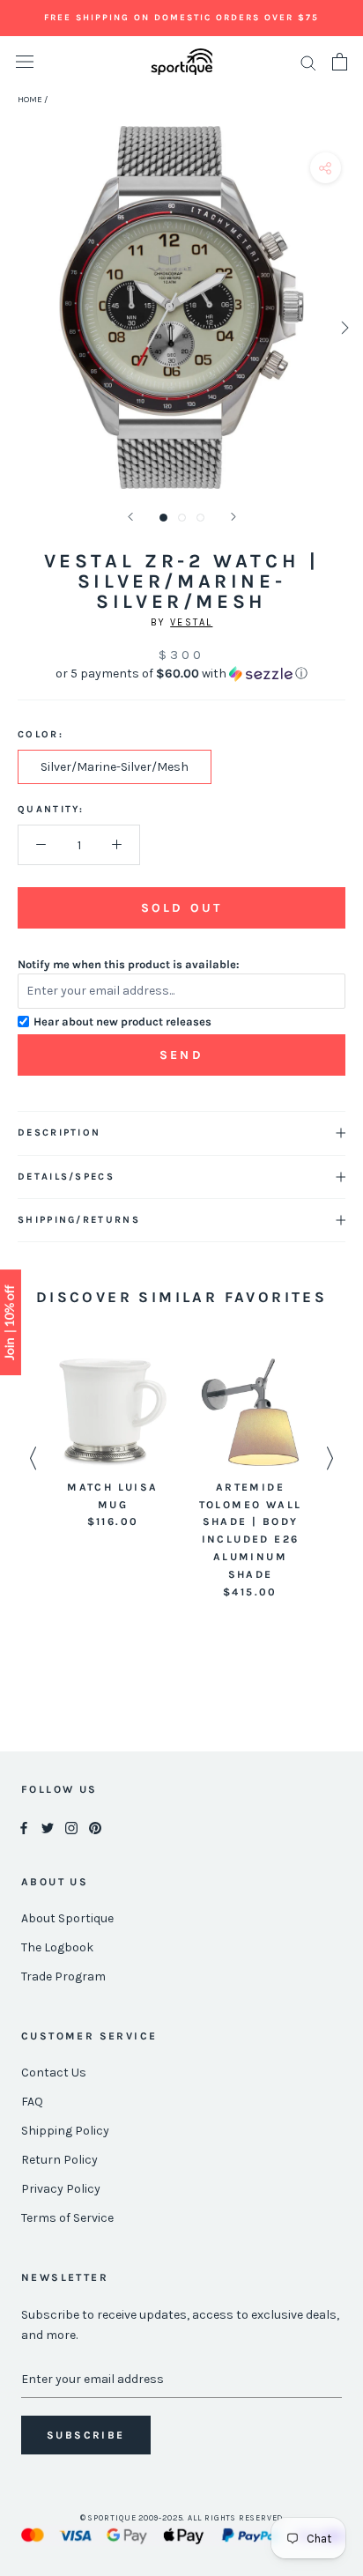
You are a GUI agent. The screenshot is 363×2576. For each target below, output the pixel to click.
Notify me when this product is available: (129, 964)
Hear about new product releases (122, 1022)
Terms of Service (67, 2218)
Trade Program (63, 1976)
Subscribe (86, 2435)
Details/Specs (66, 1177)
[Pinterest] (95, 1827)
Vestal (191, 622)
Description (59, 1133)
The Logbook (57, 1947)
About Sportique (67, 1918)
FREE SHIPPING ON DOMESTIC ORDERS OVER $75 (181, 18)
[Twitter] (48, 1827)
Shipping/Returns (79, 1220)
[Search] (308, 62)
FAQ (32, 2102)
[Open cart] (340, 62)
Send (181, 1055)
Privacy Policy (61, 2189)
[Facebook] (24, 1827)
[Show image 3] (200, 518)
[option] (113, 1445)
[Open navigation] (25, 62)
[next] (343, 327)
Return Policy (59, 2160)
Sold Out (181, 908)
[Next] (233, 517)
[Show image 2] (182, 518)
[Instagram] (71, 1827)
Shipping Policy (65, 2131)
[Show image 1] (163, 518)
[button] (181, 674)
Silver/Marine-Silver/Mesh (115, 767)
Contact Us (54, 2073)
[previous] (20, 327)
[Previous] (130, 517)
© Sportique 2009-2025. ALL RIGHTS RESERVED (182, 2518)
